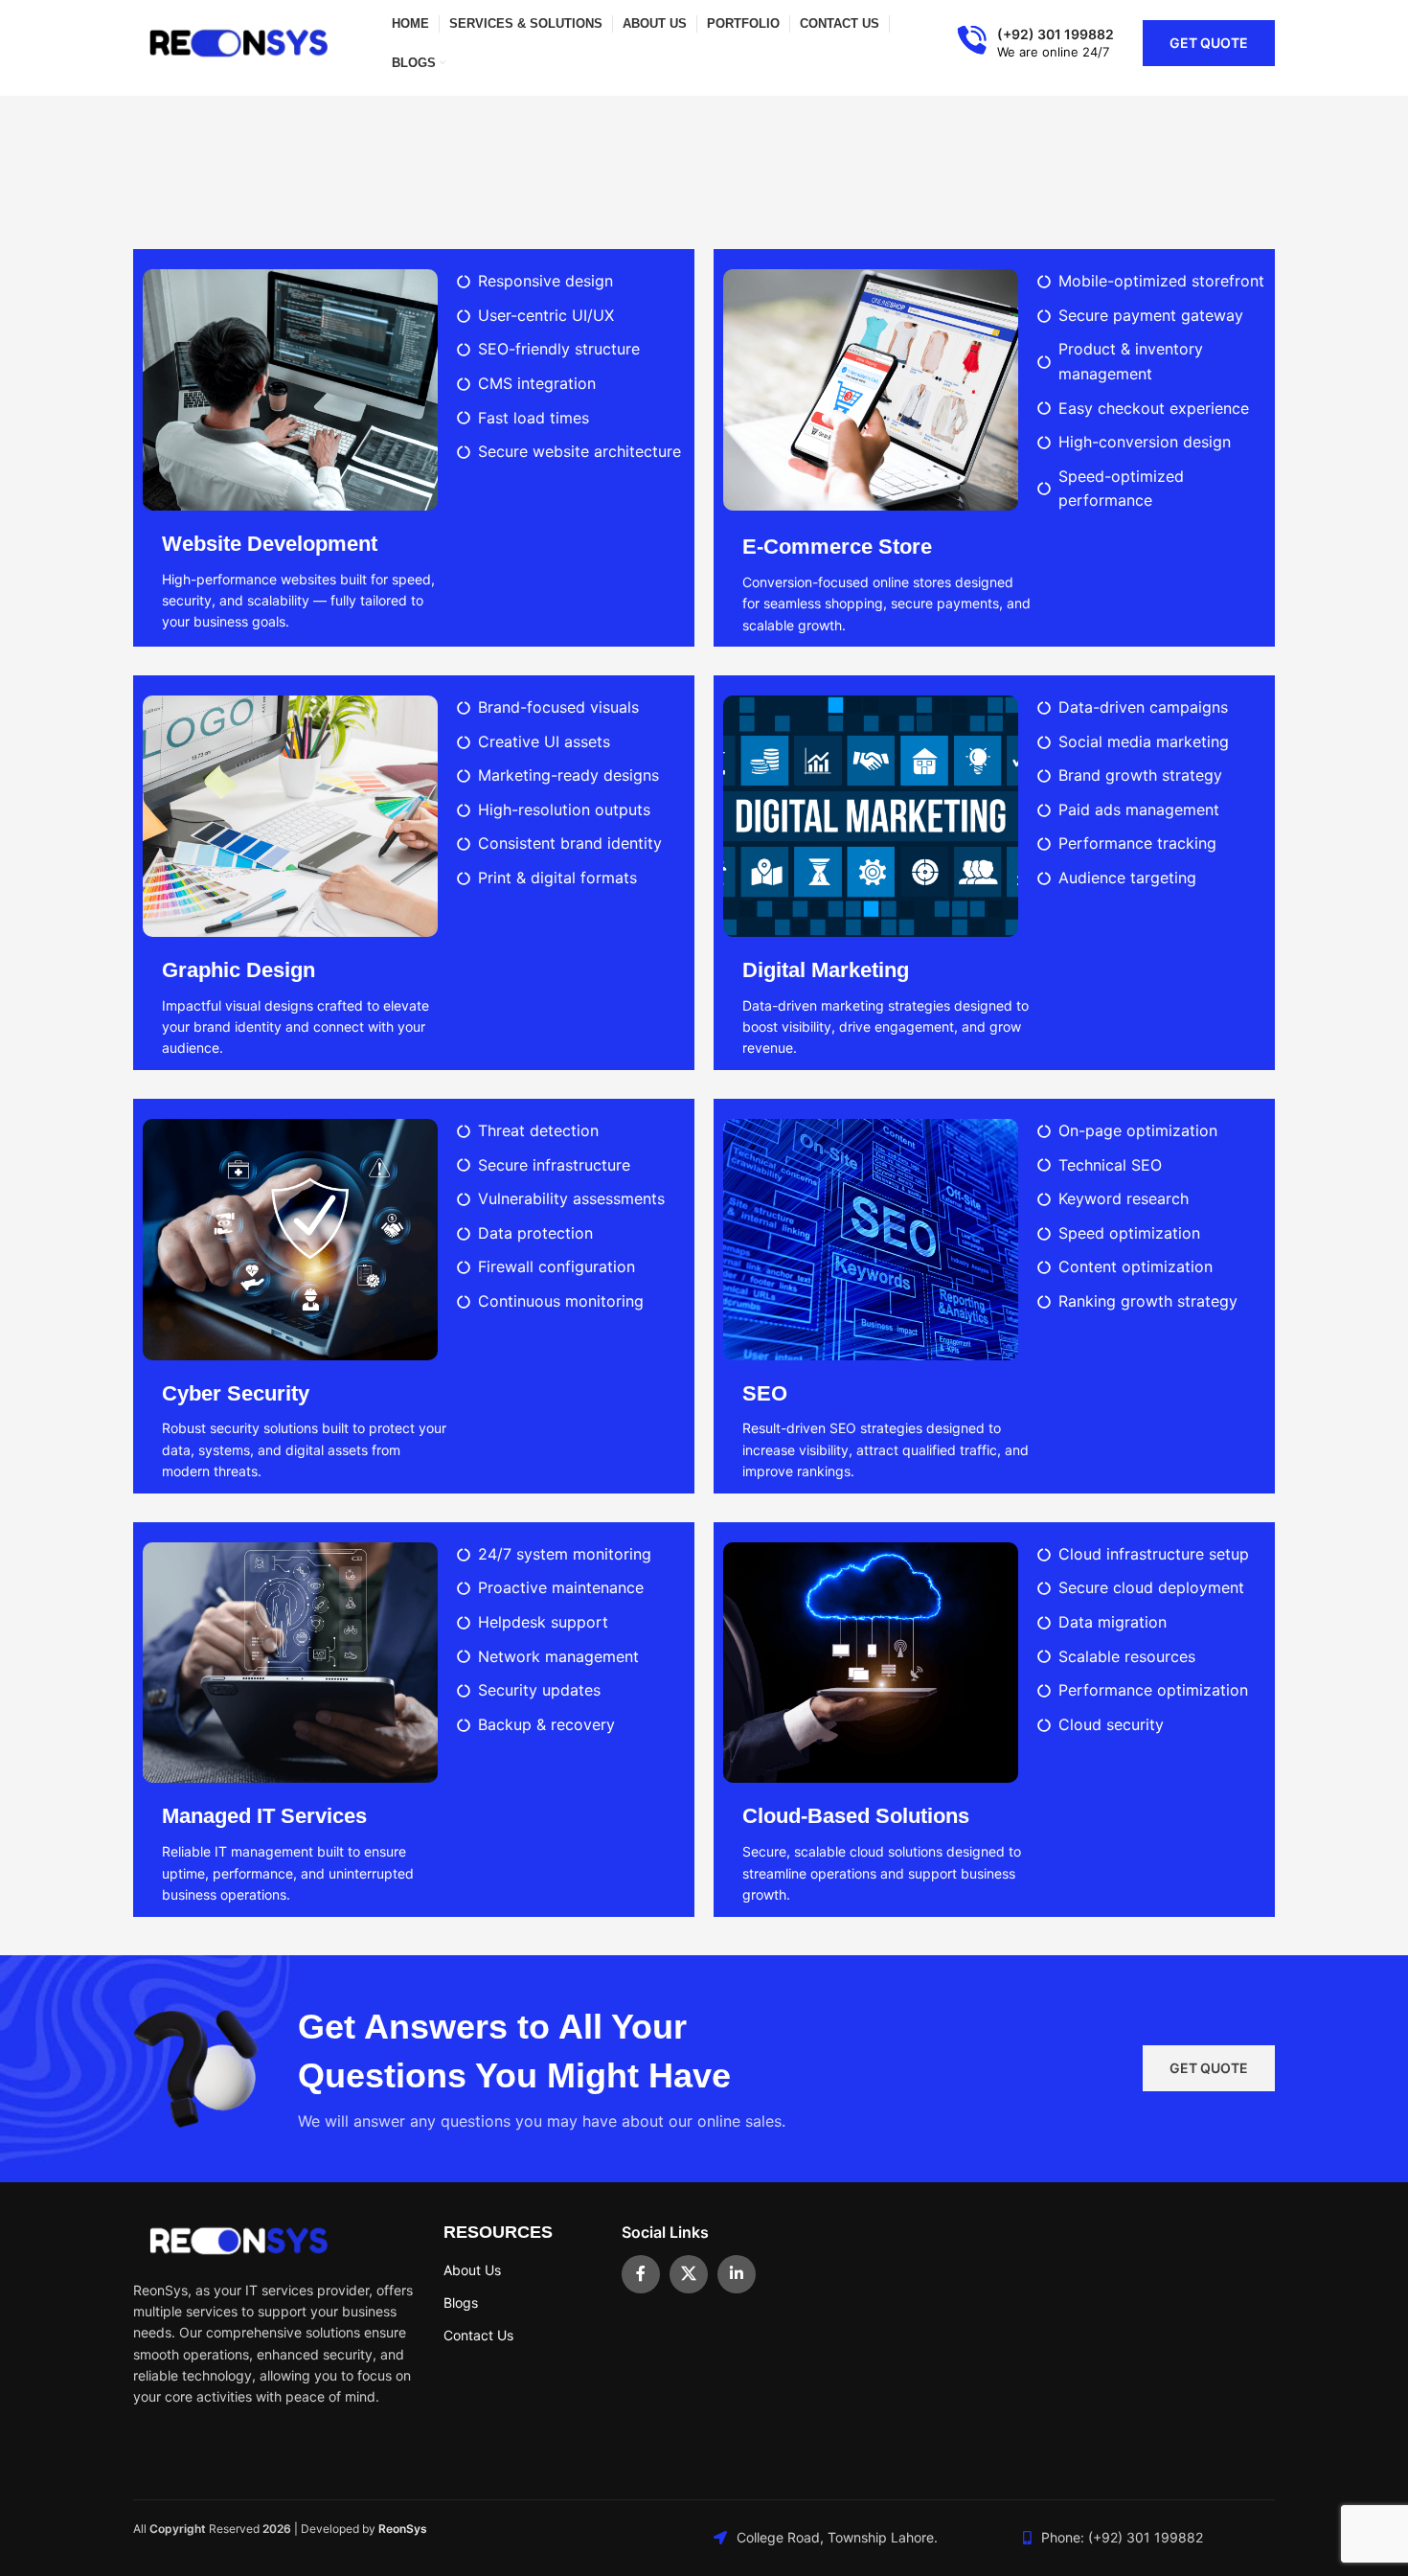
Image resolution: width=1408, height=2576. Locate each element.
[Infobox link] (1035, 43)
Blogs (461, 2302)
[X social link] (689, 2274)
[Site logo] (238, 41)
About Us (472, 2270)
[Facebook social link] (641, 2274)
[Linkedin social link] (737, 2274)
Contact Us (478, 2335)
